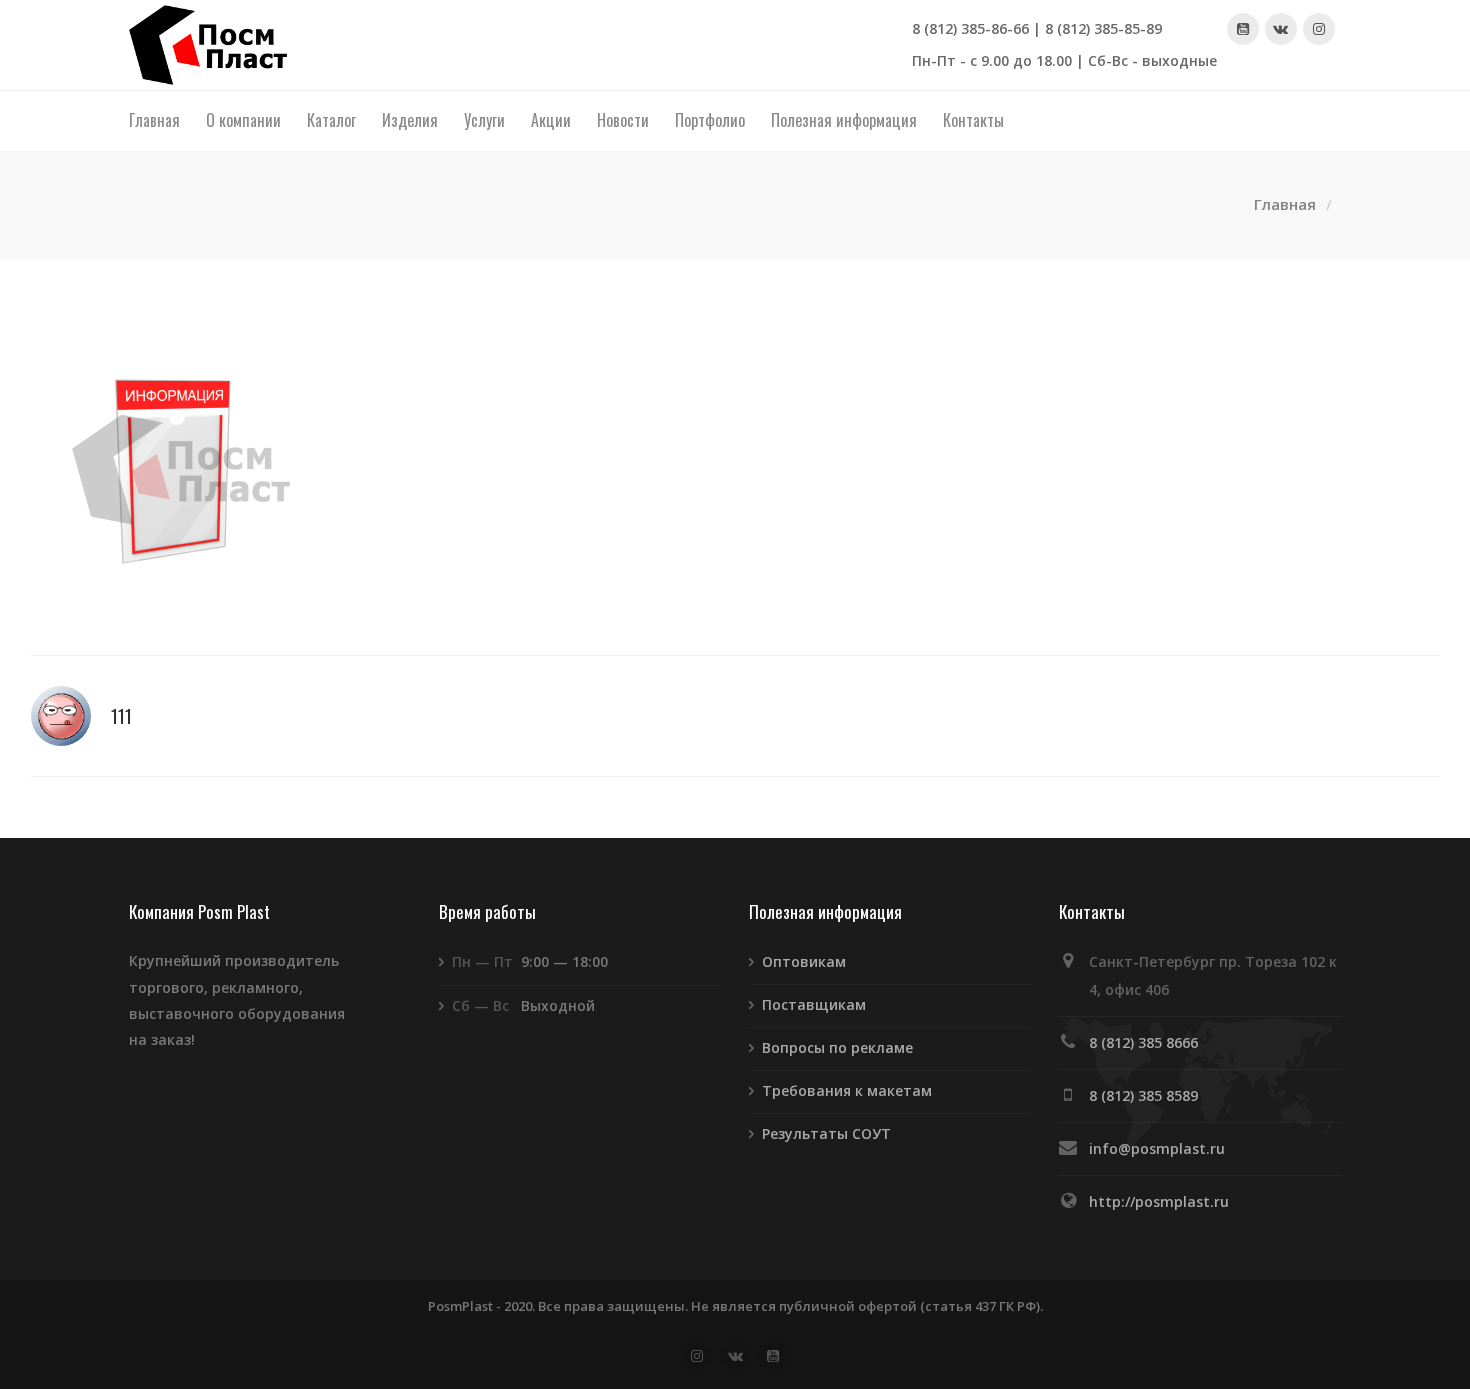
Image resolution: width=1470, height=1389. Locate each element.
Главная (1285, 204)
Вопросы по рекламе (837, 1047)
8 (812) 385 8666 (1143, 1042)
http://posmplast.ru (1159, 1201)
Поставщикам (814, 1004)
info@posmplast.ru (1157, 1148)
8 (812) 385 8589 (1143, 1095)
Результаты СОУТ (826, 1133)
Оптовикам (804, 961)
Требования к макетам (847, 1090)
